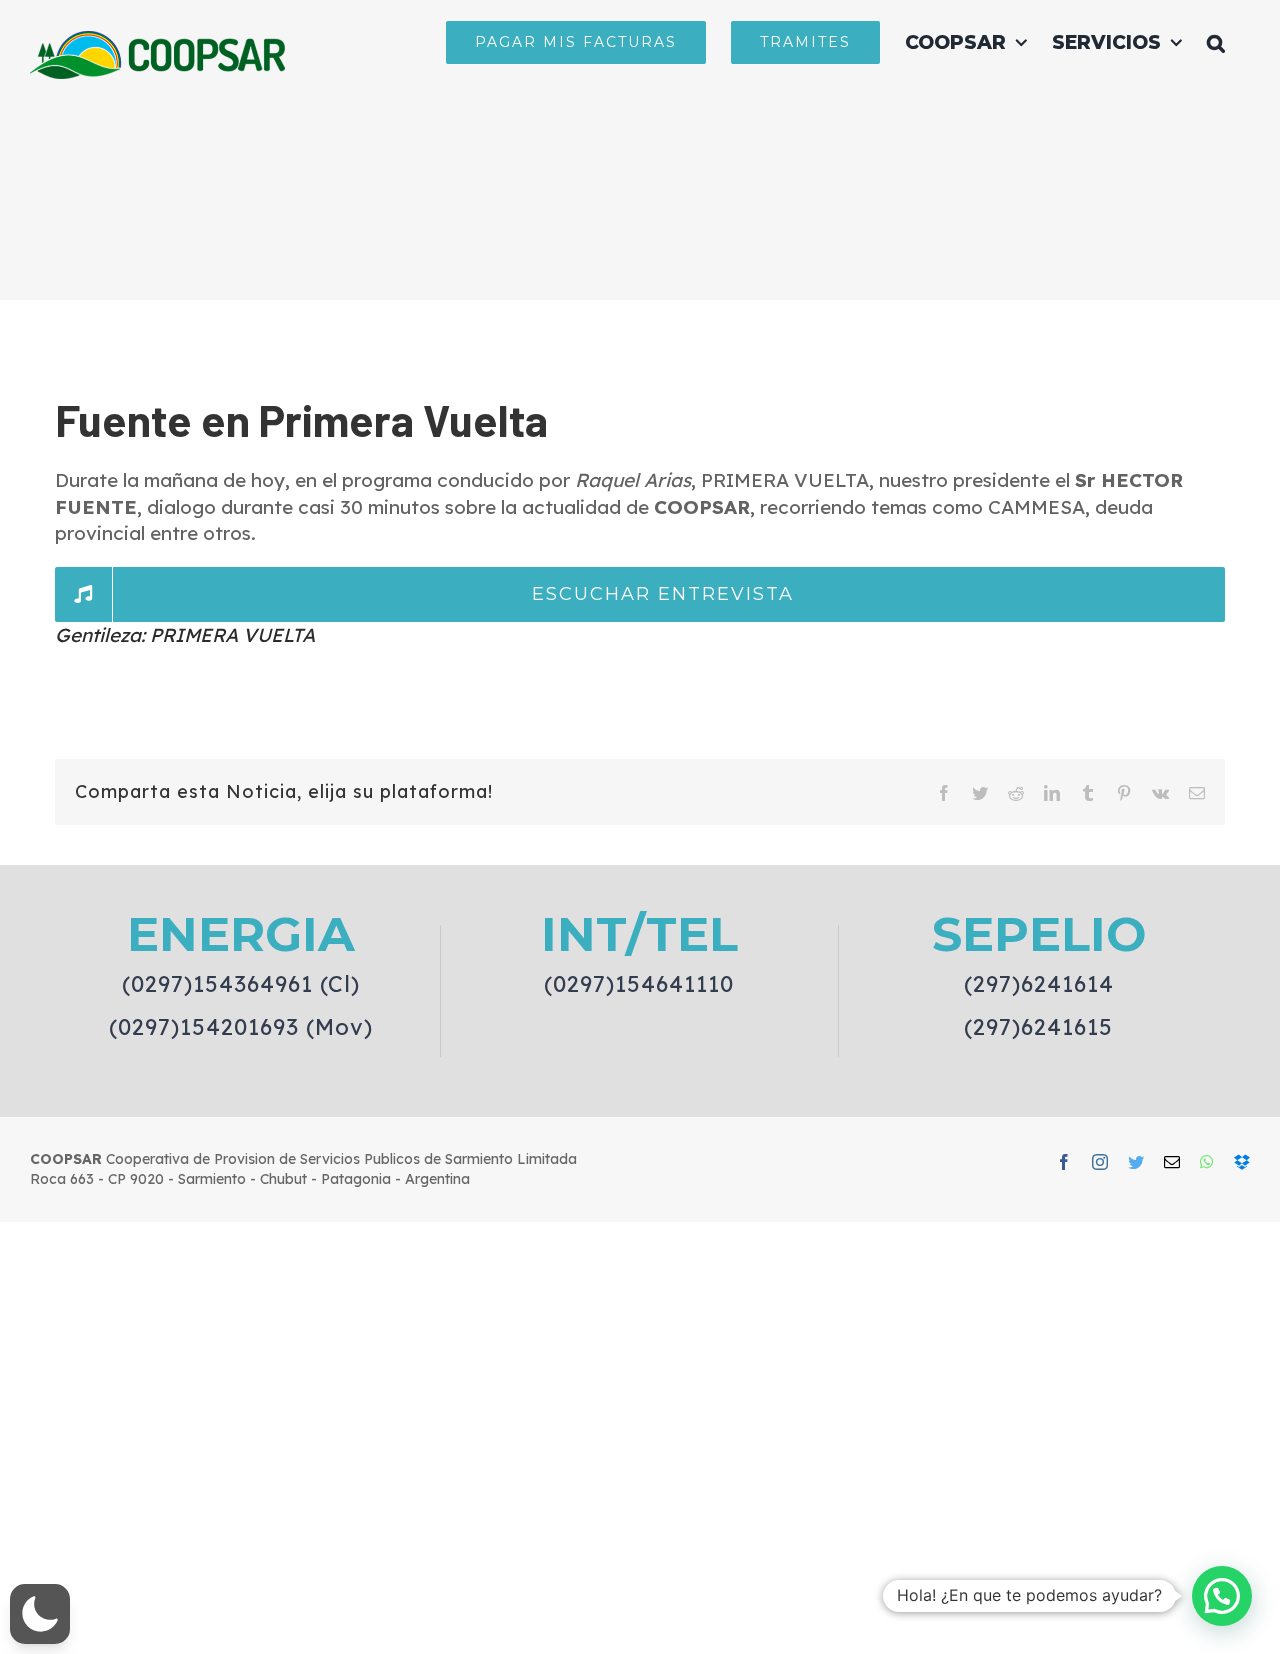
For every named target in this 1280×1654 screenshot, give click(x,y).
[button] (1216, 42)
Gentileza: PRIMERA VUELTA (185, 635)
